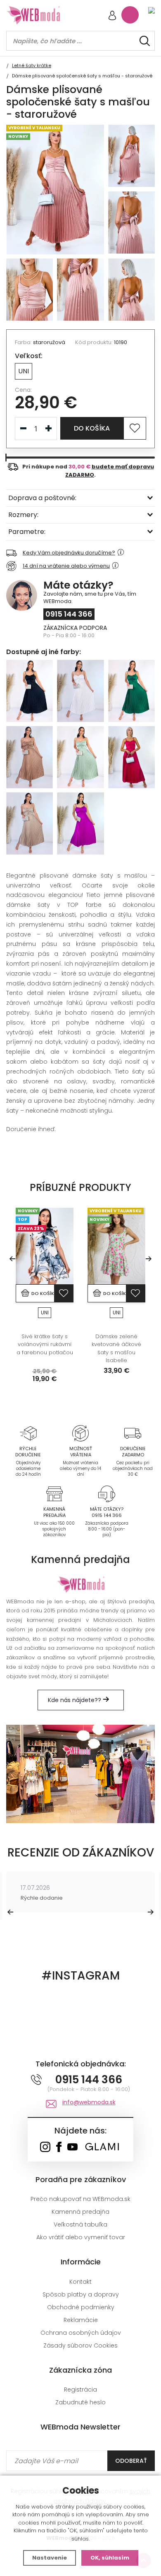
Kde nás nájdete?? (75, 1700)
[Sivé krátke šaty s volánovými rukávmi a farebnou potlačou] (45, 1246)
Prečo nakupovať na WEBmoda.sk (80, 2199)
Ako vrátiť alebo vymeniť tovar (81, 2237)
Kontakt (80, 2282)
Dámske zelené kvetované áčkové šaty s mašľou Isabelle (116, 1349)
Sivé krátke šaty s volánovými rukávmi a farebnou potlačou (45, 1344)
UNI (24, 371)
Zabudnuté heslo (80, 2402)
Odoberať (131, 2461)
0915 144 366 (69, 614)
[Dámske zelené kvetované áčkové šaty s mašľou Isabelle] (116, 1246)
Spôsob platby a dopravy (81, 2294)
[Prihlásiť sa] (112, 16)
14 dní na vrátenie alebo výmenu (66, 566)
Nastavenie (50, 2558)
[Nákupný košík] (130, 15)
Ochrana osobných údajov (81, 2333)
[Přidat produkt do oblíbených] (64, 1293)
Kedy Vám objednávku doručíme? (69, 553)
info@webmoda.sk (89, 2102)
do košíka (92, 428)
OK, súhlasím (110, 2558)
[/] (28, 1433)
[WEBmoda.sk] (45, 2148)
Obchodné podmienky (81, 2307)
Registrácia (80, 2390)
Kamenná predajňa (80, 2212)
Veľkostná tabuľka (80, 2224)
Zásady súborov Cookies (80, 2345)
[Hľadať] (145, 41)
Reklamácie (81, 2320)
